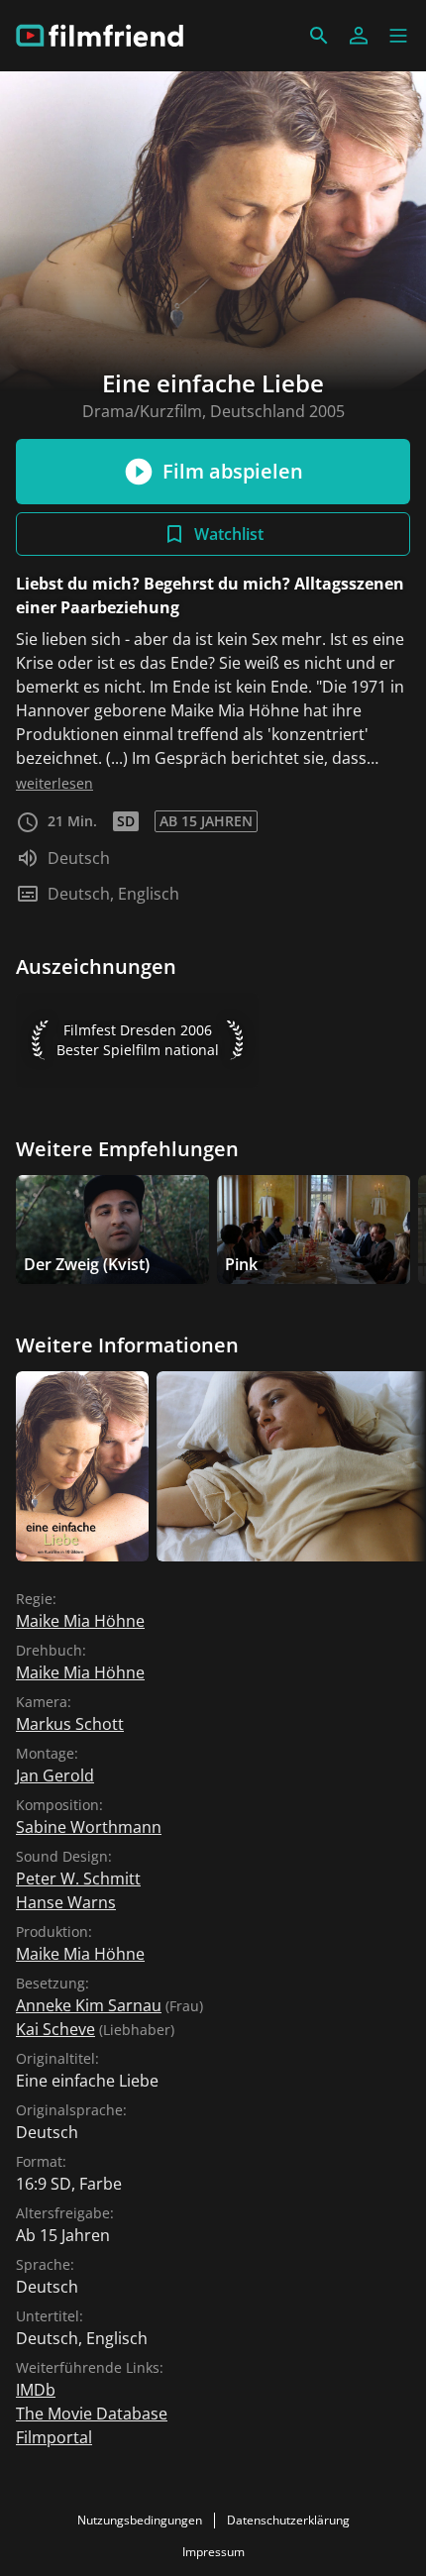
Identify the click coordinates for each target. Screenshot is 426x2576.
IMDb (36, 2390)
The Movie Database (92, 2414)
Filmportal (54, 2437)
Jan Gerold (55, 1775)
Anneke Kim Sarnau (89, 2005)
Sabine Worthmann (89, 1827)
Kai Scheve (55, 2029)
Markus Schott (70, 1724)
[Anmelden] (359, 36)
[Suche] (319, 36)
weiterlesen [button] (54, 783)
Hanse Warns (66, 1902)
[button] (398, 36)
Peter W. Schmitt (78, 1878)
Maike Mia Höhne (80, 1621)
